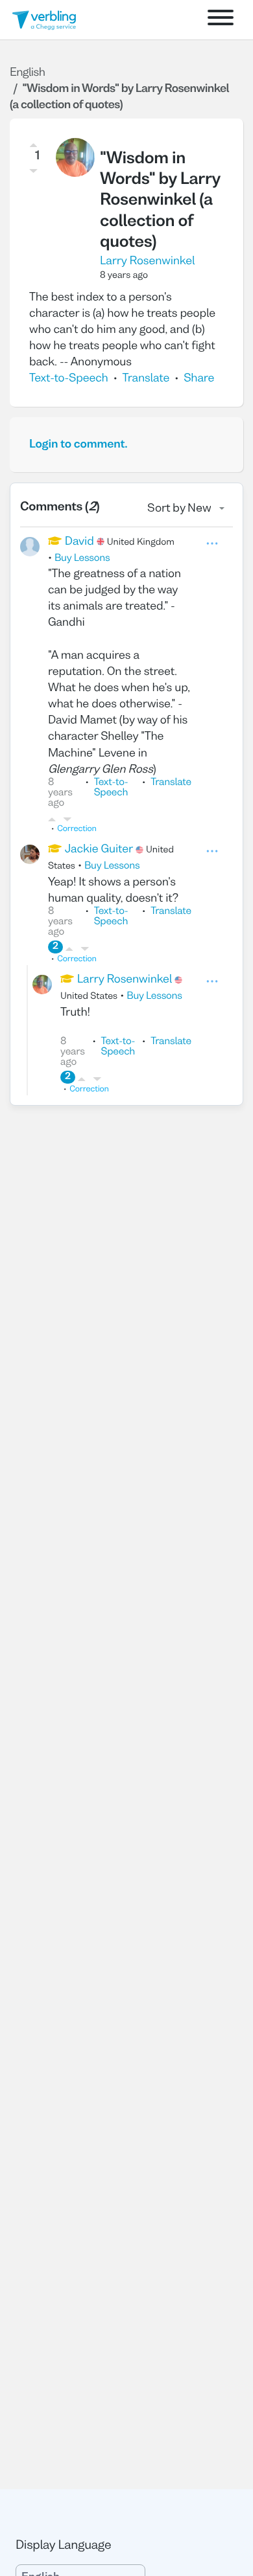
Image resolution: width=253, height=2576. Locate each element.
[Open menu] (221, 20)
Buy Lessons (82, 559)
